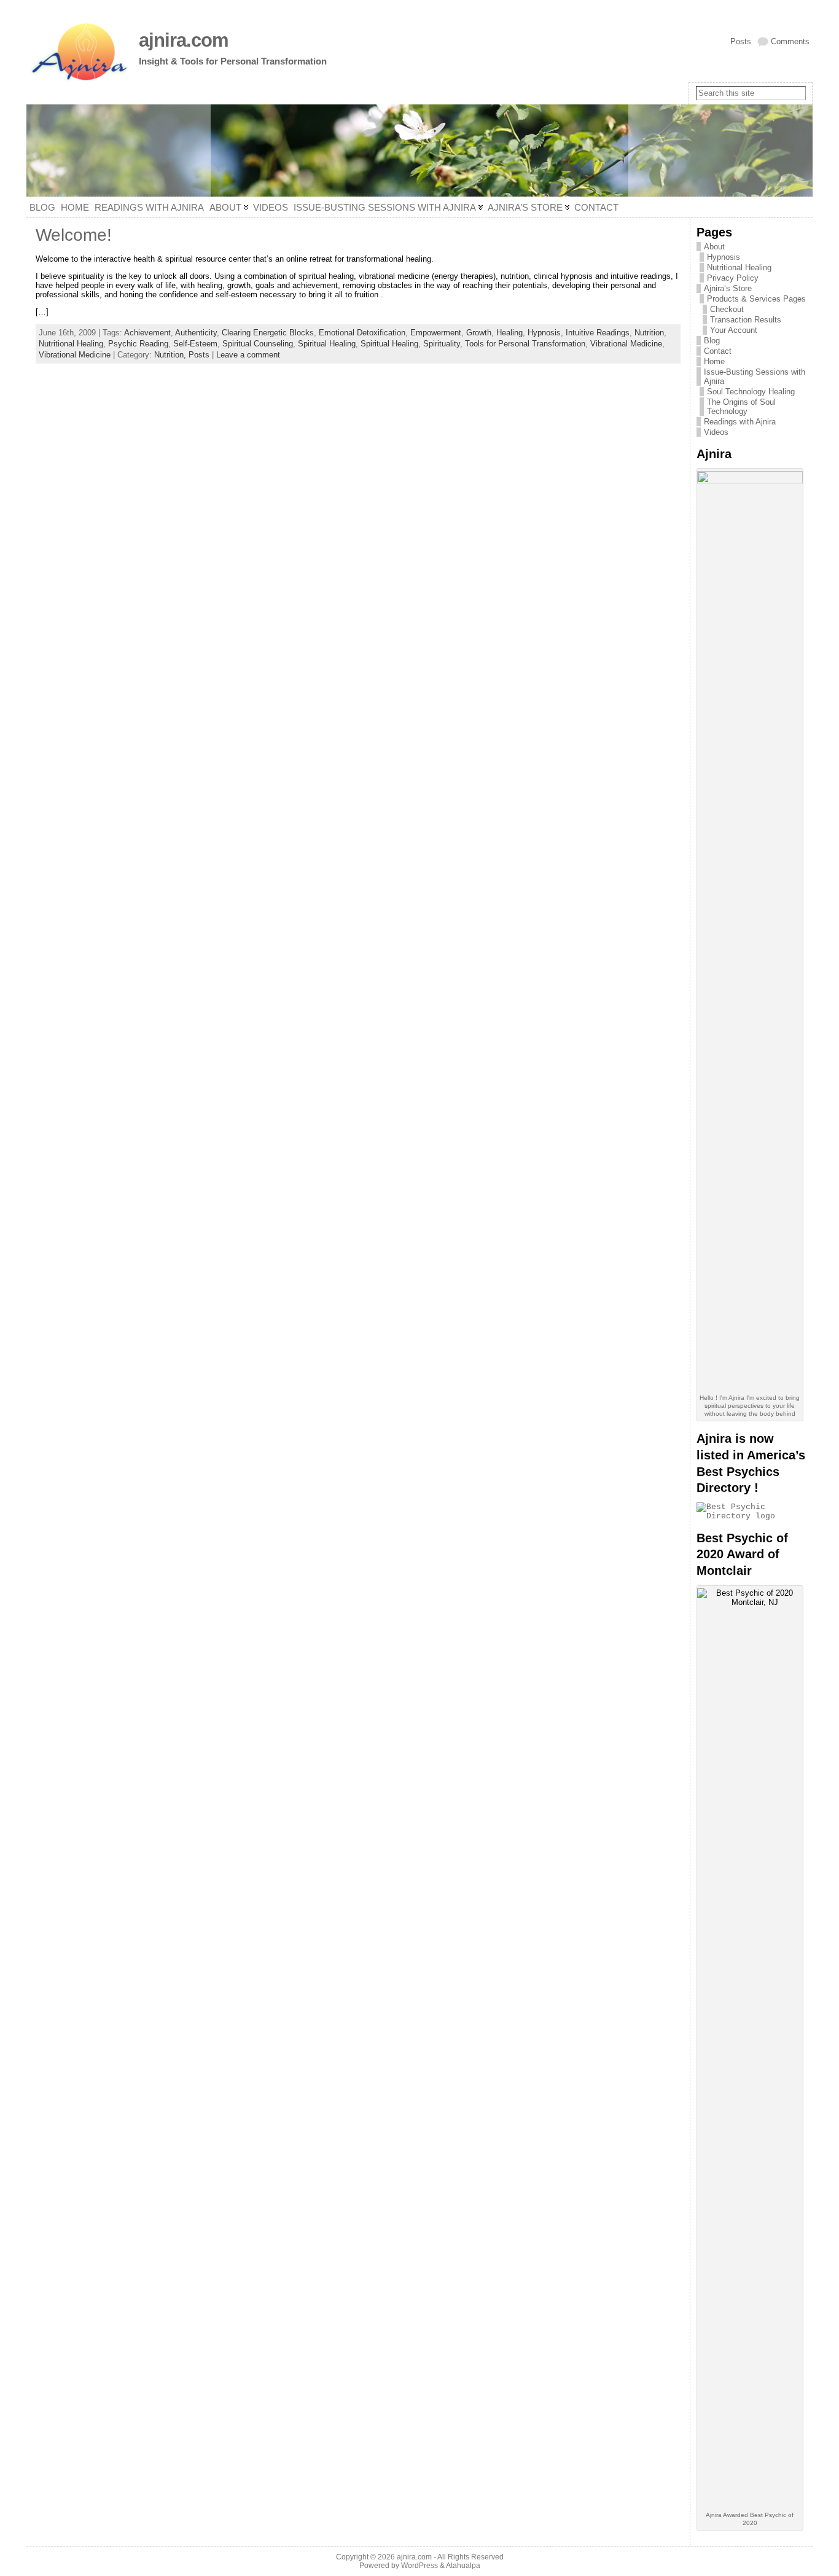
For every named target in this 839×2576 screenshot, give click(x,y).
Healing (509, 333)
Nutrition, (171, 355)
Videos (716, 432)
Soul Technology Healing (751, 392)
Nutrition (649, 333)
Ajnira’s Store (728, 288)
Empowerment (436, 333)
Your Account (734, 330)
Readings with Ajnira (740, 422)
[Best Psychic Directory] (751, 1516)
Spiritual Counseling (258, 344)
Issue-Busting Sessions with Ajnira (755, 377)
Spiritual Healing (327, 344)
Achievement (147, 333)
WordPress (419, 2566)
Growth (479, 333)
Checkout (727, 309)
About (714, 247)
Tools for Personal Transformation (525, 344)
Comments (790, 41)
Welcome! (74, 235)
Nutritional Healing (71, 344)
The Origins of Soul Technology (741, 407)
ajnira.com (184, 40)
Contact (718, 351)
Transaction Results (746, 320)
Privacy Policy (733, 278)
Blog (712, 341)
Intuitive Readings (598, 333)
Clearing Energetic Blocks (268, 333)
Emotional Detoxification (362, 333)
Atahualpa (463, 2566)
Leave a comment (248, 355)
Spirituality (442, 344)
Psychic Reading (138, 344)
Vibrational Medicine (626, 344)
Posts (741, 41)
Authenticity (196, 333)
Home (714, 361)
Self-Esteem (195, 344)
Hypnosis (544, 333)
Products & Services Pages (756, 299)
